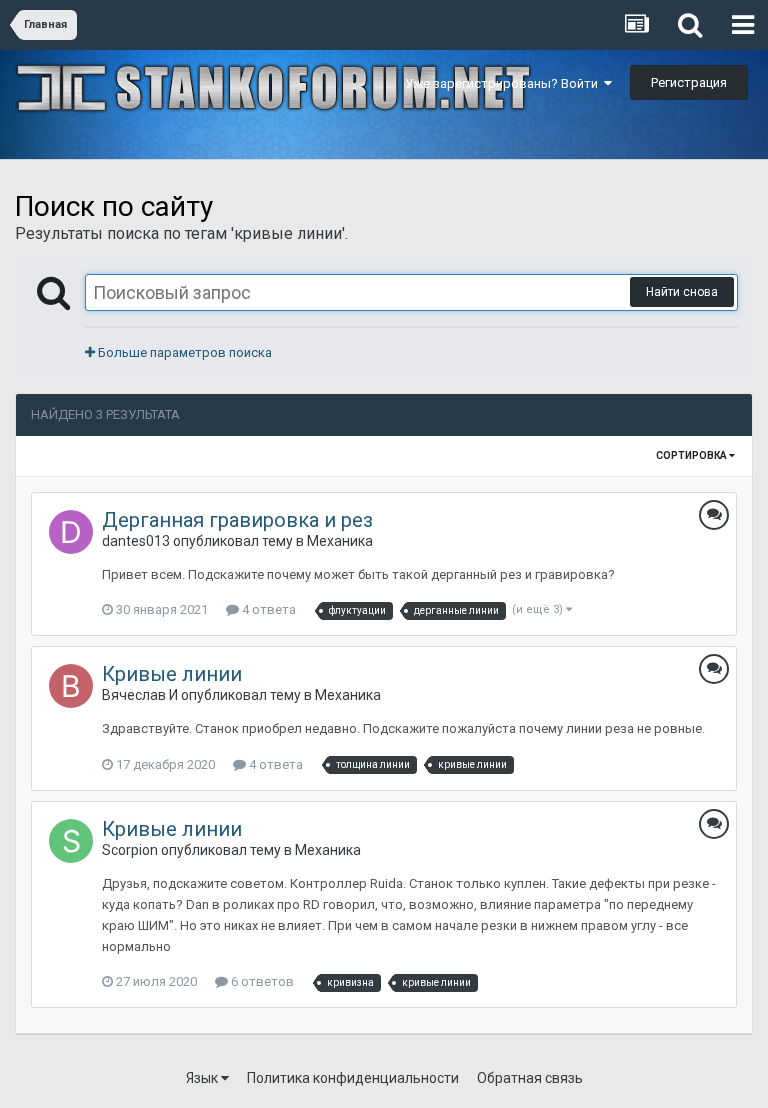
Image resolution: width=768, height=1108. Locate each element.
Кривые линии (172, 674)
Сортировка (692, 455)
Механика (340, 541)
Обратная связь (530, 1078)
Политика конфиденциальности (353, 1078)
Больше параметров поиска (183, 352)
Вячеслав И (140, 695)
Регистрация (689, 82)
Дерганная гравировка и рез (237, 520)
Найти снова (682, 292)
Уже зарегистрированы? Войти (504, 83)
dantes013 (136, 541)
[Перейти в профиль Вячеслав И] (71, 686)
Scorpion (130, 850)
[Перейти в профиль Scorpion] (71, 841)
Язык (203, 1078)
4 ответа (267, 609)
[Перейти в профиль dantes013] (71, 532)
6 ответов (261, 981)
